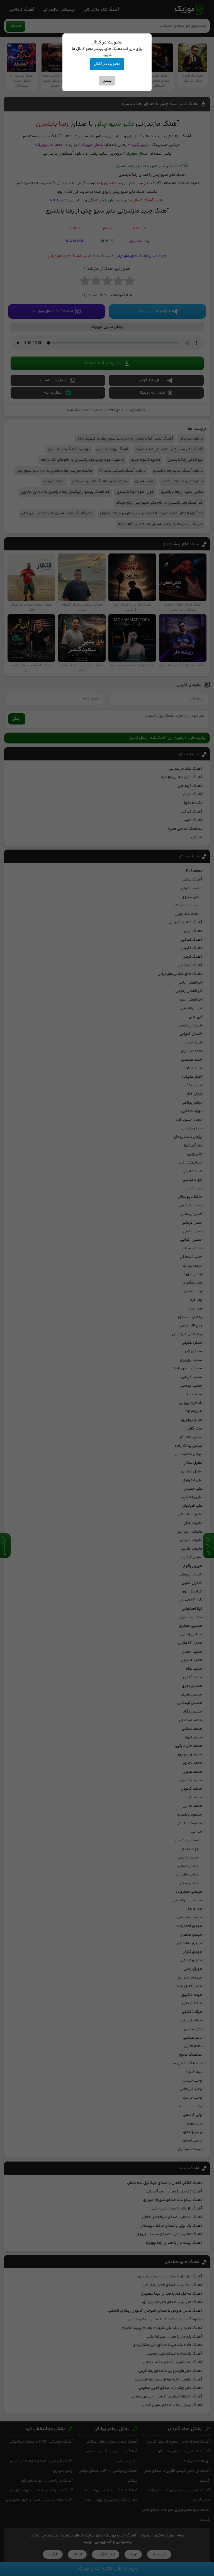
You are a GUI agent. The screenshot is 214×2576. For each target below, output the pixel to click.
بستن (107, 81)
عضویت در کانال (107, 64)
